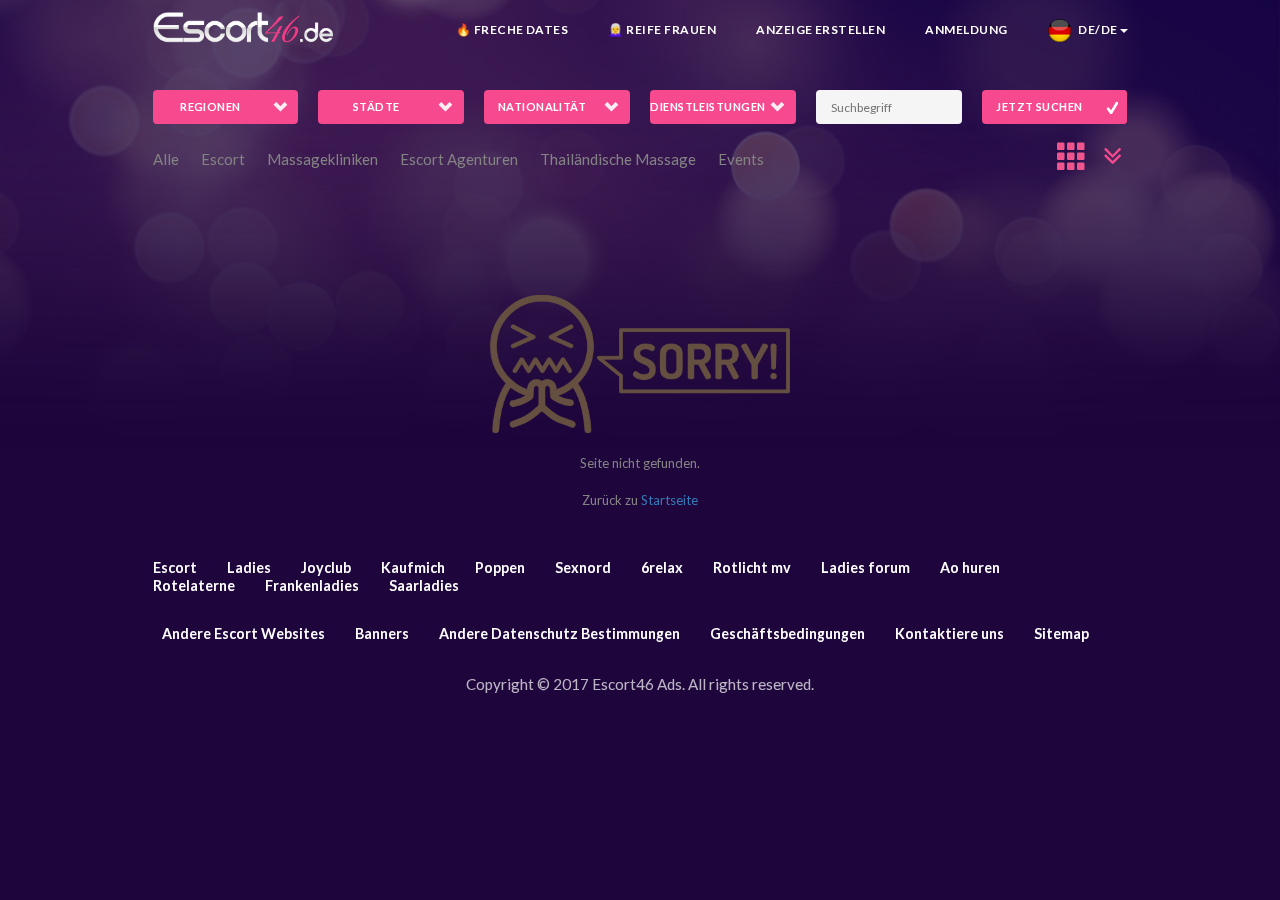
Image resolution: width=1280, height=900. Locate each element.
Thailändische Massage (618, 159)
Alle (166, 159)
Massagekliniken (322, 159)
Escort (223, 159)
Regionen (210, 106)
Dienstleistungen (707, 106)
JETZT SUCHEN (1039, 106)
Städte (376, 106)
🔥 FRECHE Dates (512, 29)
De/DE (1094, 29)
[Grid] (1072, 156)
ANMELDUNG (966, 29)
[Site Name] (243, 27)
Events (741, 159)
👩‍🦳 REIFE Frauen (662, 29)
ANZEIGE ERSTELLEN (820, 29)
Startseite (669, 500)
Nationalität (542, 106)
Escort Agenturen (459, 159)
